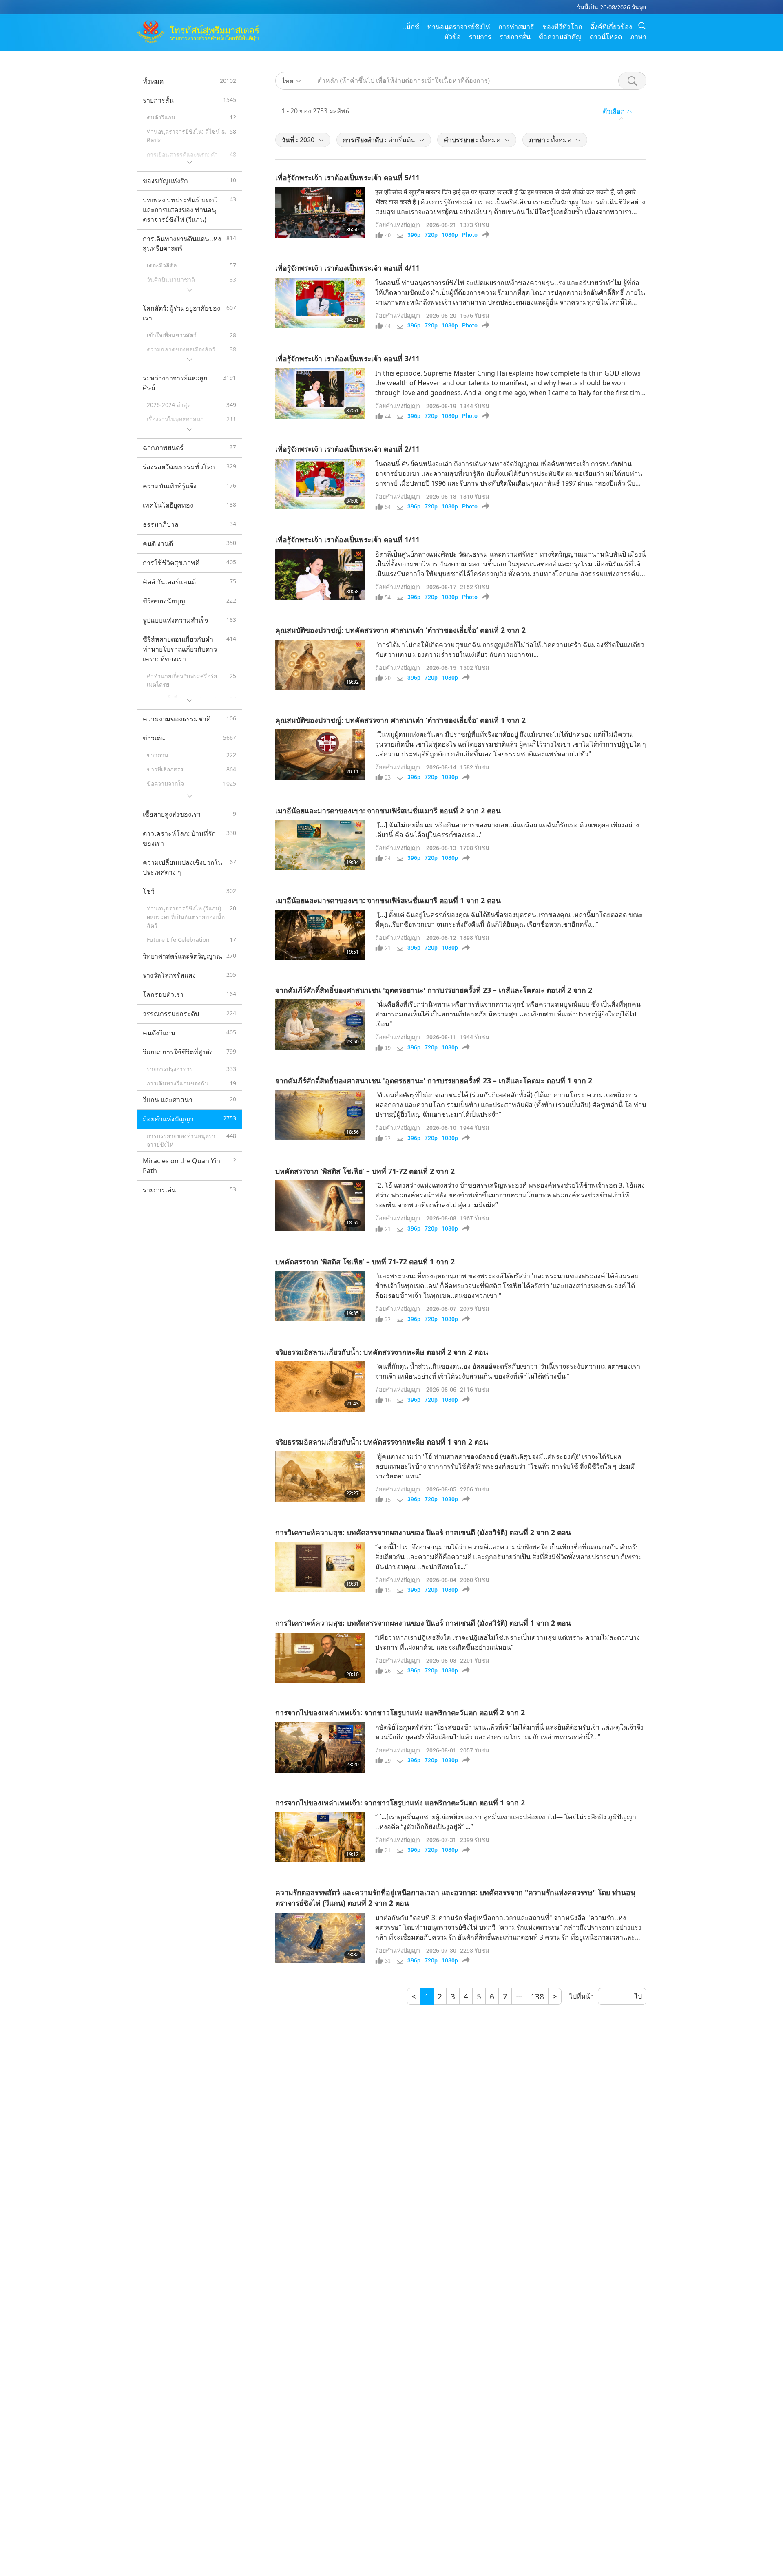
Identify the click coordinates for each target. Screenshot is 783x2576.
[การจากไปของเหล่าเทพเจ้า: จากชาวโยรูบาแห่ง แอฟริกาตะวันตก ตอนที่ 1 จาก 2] (320, 1837)
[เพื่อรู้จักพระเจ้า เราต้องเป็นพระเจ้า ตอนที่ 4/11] (320, 303)
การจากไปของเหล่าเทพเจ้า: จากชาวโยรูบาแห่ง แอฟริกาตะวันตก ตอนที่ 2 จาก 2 (400, 1712)
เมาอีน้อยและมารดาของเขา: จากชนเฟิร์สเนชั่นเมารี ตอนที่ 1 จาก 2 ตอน (388, 900)
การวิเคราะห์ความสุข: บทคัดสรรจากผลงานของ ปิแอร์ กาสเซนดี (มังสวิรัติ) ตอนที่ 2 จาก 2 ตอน (423, 1532)
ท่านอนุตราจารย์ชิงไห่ (459, 27)
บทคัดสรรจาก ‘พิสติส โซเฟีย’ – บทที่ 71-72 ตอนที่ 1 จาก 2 (365, 1261)
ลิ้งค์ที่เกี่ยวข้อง (611, 27)
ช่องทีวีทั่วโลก (562, 27)
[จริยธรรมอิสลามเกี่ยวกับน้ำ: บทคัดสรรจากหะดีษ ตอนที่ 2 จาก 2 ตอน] (320, 1387)
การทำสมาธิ (516, 27)
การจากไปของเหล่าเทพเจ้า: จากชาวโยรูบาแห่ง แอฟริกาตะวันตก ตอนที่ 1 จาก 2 (400, 1803)
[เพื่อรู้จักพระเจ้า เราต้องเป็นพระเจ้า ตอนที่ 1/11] (320, 574)
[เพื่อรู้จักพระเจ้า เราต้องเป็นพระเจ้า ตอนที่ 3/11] (320, 393)
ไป (638, 1996)
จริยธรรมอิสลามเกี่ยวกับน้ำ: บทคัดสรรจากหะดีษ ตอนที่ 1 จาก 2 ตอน (382, 1442)
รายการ (480, 37)
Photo (470, 235)
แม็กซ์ (411, 27)
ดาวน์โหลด (606, 37)
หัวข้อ (452, 37)
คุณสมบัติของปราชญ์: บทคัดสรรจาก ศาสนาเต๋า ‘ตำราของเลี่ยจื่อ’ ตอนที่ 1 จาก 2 (400, 720)
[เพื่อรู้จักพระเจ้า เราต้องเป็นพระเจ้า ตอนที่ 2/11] (320, 484)
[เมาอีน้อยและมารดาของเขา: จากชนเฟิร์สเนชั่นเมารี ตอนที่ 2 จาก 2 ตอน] (320, 845)
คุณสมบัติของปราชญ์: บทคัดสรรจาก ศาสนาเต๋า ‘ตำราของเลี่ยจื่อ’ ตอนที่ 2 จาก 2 (400, 630)
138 (537, 1996)
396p (414, 235)
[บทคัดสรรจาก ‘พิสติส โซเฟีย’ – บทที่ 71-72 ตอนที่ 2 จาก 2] (320, 1206)
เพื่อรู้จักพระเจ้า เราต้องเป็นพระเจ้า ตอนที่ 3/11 (347, 358)
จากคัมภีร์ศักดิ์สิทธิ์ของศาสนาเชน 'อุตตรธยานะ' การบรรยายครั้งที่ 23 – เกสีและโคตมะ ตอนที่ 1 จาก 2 (434, 1080)
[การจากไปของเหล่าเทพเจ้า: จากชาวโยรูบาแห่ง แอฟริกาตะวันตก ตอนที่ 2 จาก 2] (320, 1748)
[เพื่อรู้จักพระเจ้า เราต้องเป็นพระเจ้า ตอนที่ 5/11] (320, 212)
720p (431, 235)
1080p (450, 235)
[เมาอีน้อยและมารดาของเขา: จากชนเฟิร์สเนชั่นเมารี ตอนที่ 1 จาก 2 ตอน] (320, 935)
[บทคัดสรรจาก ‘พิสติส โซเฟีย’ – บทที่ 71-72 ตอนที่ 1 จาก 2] (320, 1296)
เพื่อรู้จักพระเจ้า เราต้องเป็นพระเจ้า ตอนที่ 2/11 (347, 449)
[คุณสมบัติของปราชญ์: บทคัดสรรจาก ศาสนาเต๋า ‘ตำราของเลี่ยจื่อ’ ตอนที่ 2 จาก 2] (320, 665)
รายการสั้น (515, 37)
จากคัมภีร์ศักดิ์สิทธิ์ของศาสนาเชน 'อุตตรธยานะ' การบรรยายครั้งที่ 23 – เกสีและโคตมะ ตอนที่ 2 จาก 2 (434, 990)
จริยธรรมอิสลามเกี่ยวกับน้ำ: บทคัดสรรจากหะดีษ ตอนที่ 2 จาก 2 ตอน (382, 1352)
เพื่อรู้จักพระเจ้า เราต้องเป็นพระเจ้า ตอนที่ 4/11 (347, 268)
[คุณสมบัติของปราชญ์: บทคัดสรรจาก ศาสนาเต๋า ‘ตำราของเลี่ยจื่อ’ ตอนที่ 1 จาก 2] (320, 755)
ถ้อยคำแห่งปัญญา (398, 225)
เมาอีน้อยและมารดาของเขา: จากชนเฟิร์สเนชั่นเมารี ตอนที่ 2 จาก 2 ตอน (388, 811)
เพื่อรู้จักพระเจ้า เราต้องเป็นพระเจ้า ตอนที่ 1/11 (347, 539)
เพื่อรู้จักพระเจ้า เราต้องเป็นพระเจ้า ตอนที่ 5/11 (347, 177)
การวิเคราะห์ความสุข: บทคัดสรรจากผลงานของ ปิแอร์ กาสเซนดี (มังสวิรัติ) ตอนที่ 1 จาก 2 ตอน (423, 1623)
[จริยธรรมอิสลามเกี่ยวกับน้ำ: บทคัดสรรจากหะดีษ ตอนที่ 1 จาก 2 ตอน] (320, 1477)
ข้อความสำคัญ (560, 37)
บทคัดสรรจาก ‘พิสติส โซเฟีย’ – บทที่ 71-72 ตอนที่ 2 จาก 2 (365, 1171)
